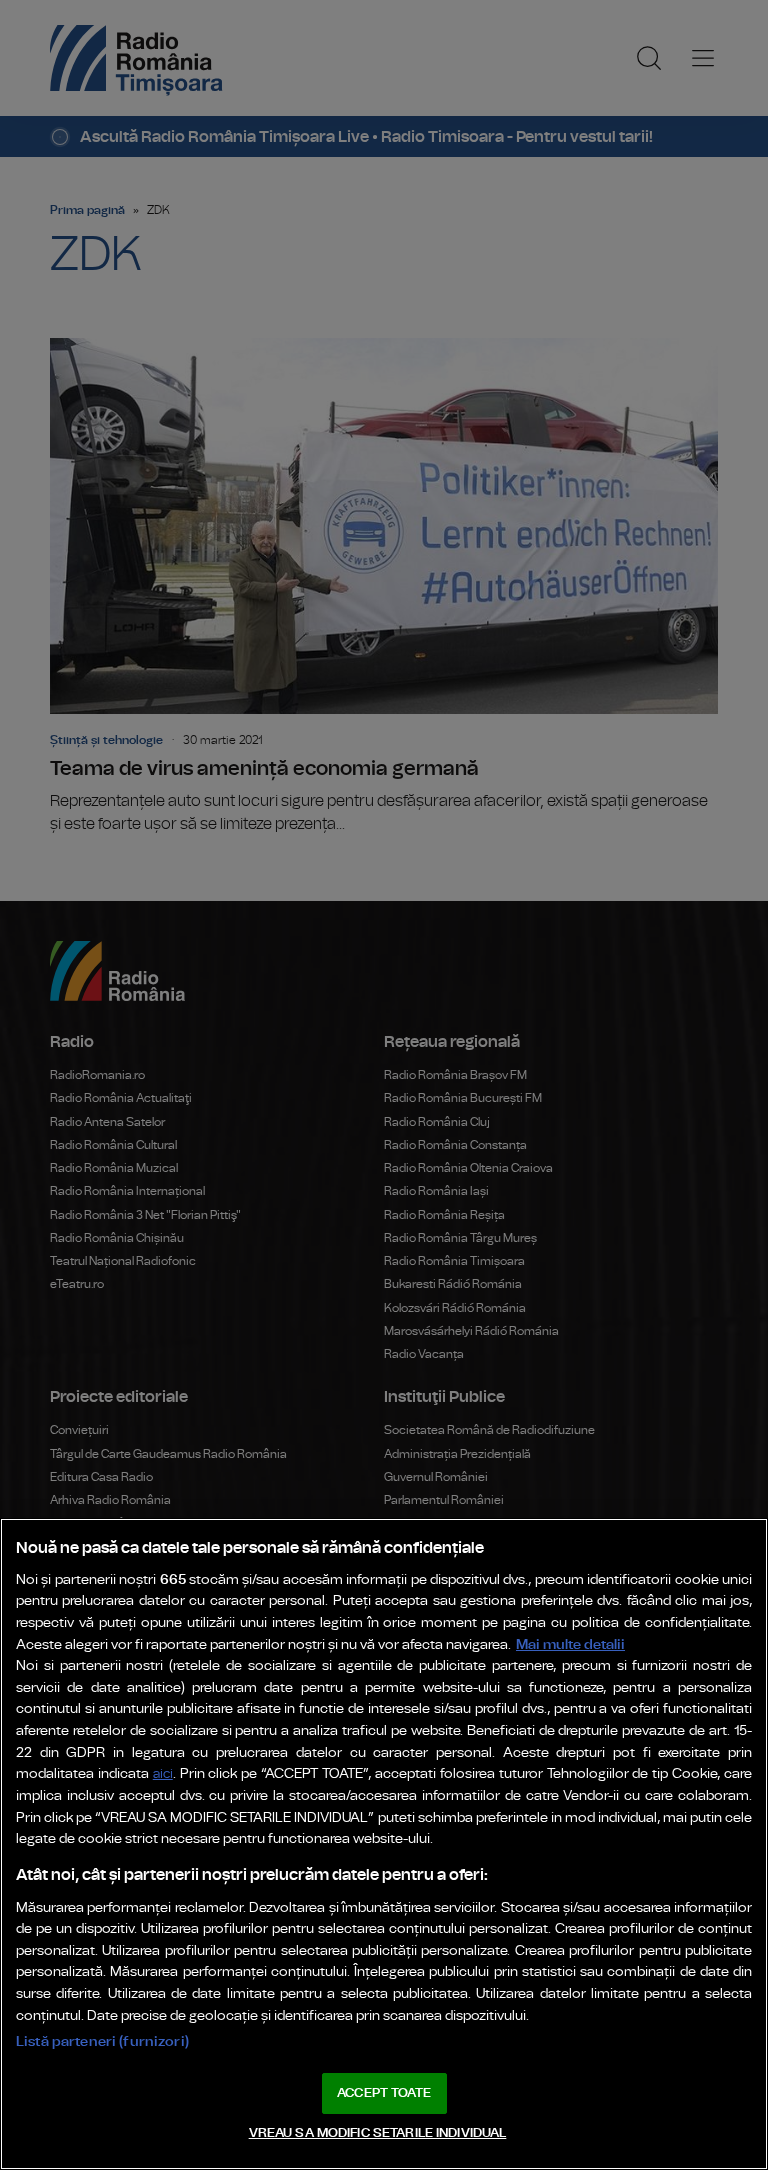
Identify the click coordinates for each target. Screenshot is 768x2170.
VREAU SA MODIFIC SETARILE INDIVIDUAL (378, 2133)
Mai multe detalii (570, 1644)
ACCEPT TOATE (384, 2093)
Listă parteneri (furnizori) (102, 2041)
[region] (384, 1844)
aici (163, 1774)
